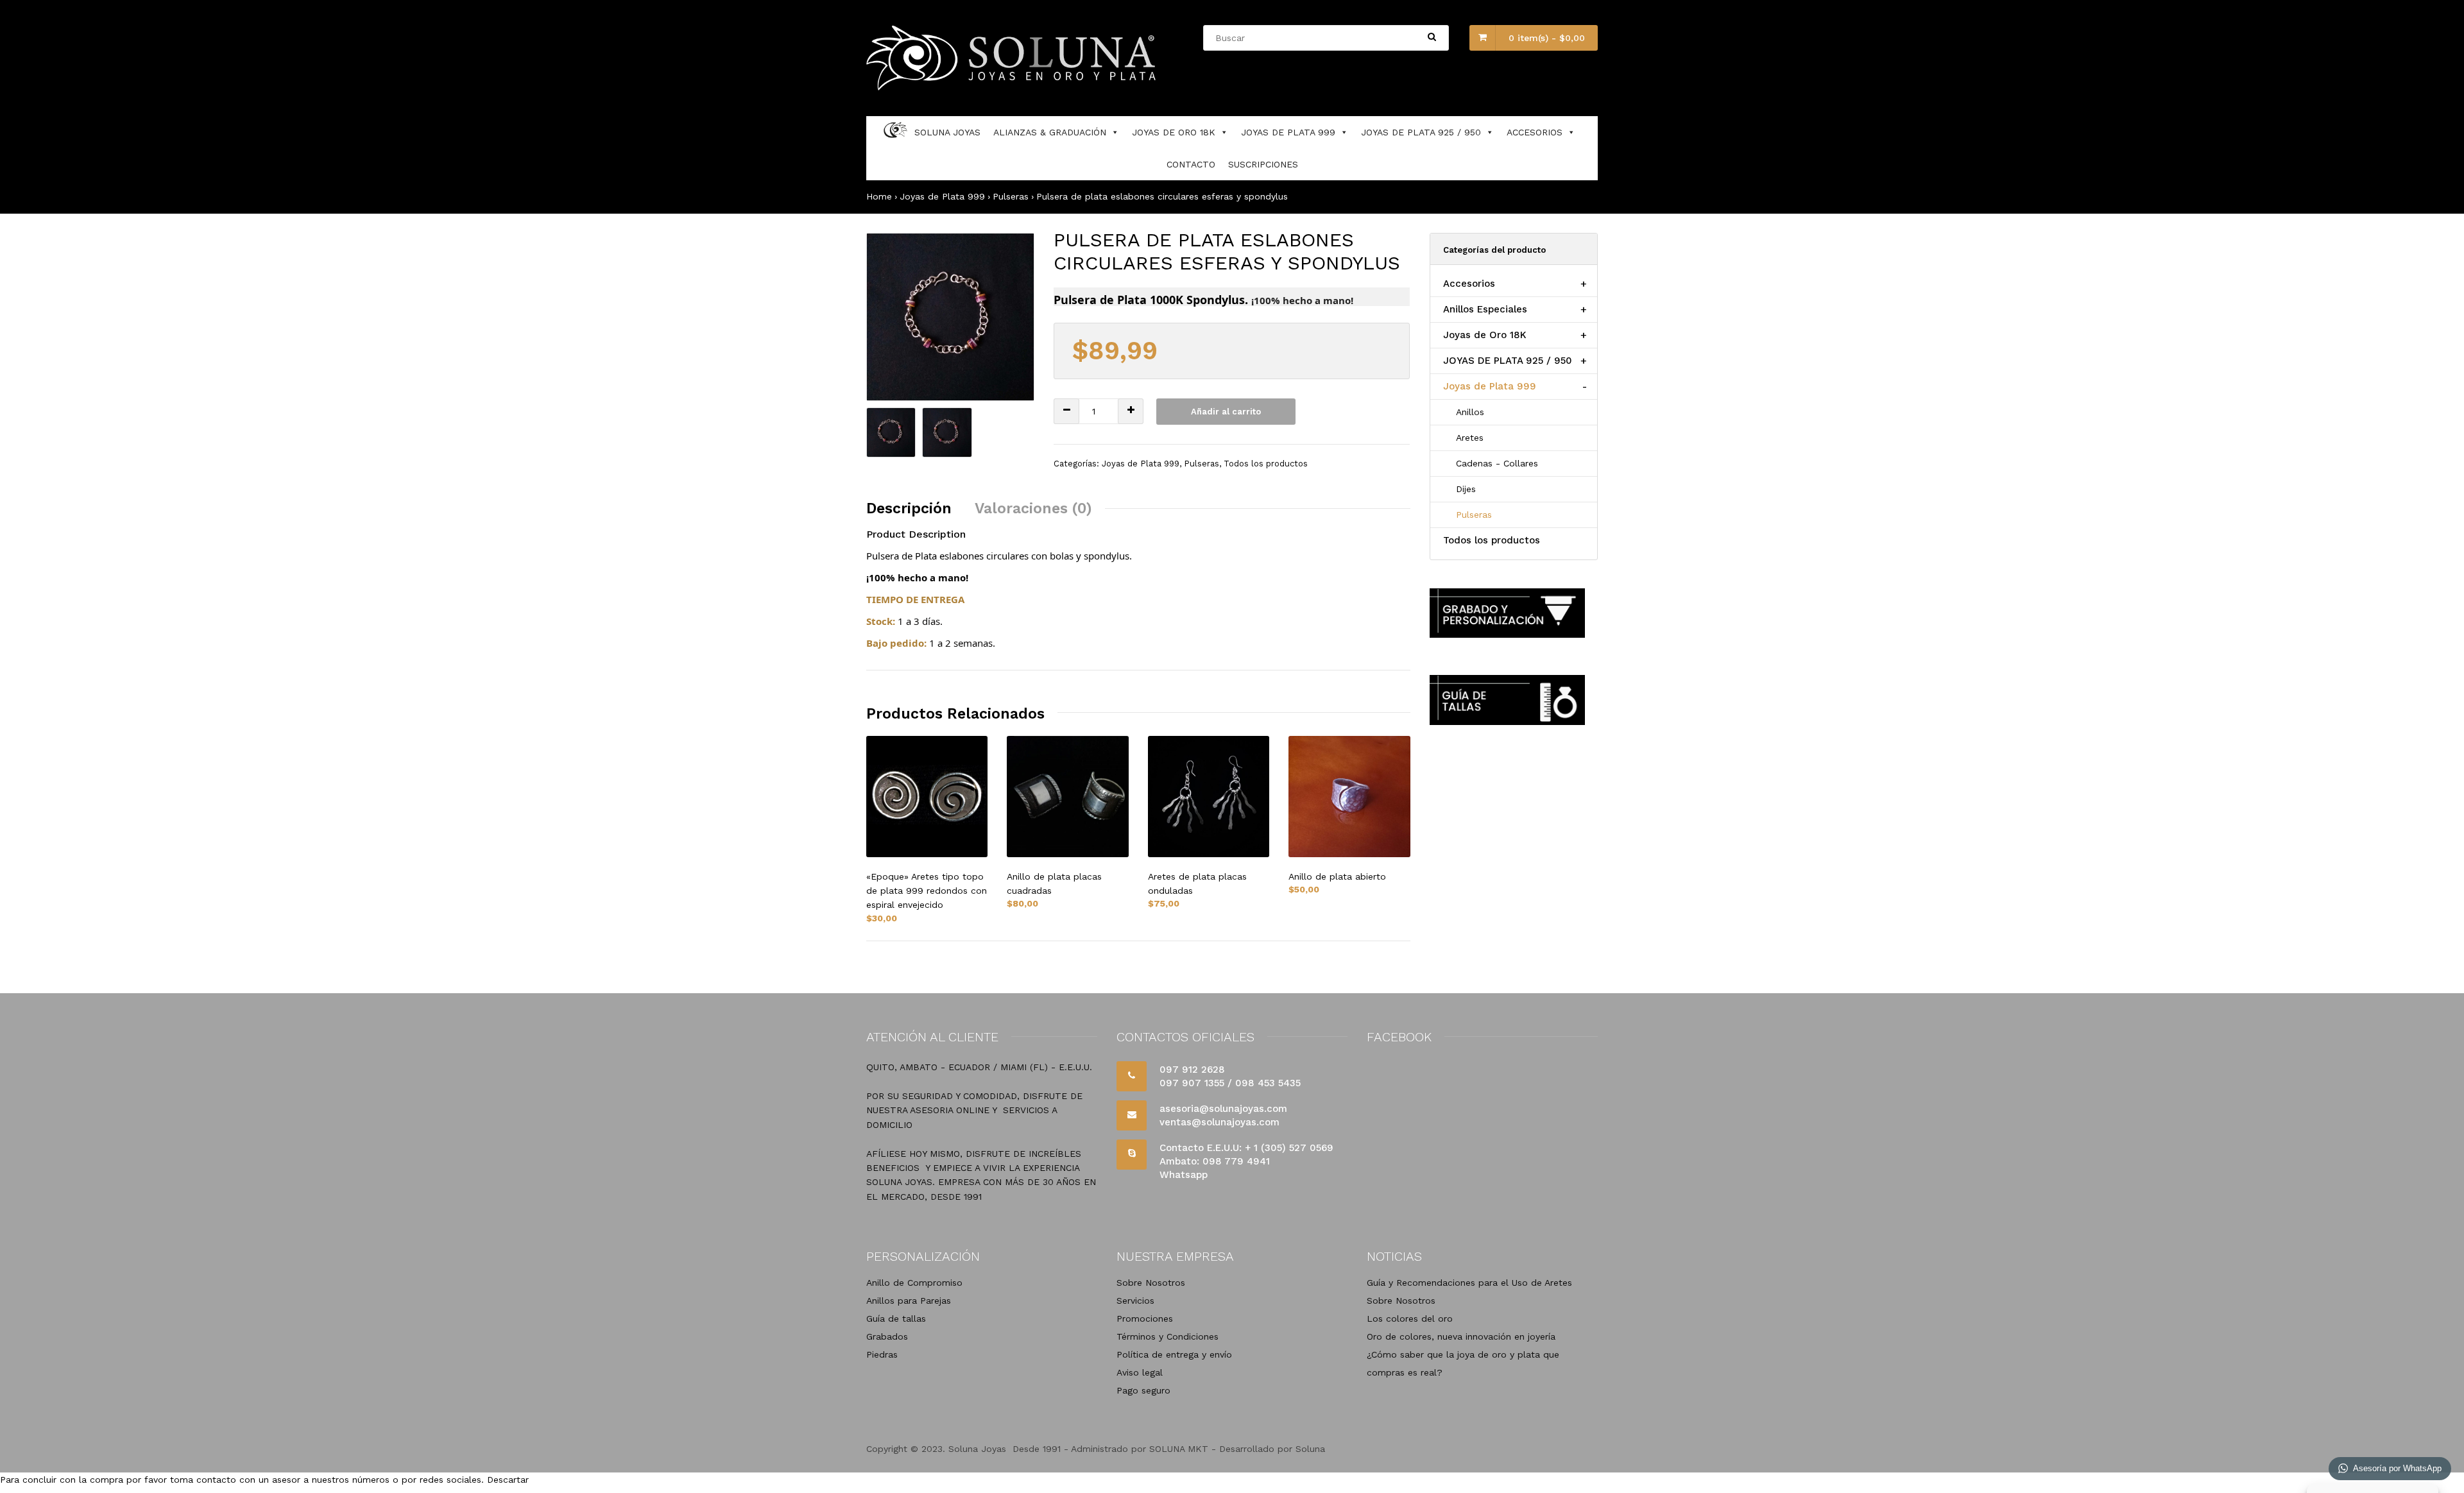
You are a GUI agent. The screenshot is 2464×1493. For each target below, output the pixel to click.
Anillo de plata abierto (1337, 876)
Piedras (882, 1354)
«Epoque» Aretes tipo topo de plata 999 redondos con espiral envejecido (927, 891)
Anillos (1470, 412)
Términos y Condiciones (1168, 1336)
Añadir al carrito (1226, 412)
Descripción (909, 508)
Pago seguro (1143, 1390)
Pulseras (1011, 196)
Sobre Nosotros (1151, 1283)
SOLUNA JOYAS (947, 132)
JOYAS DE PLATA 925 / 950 (1421, 132)
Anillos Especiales (1485, 309)
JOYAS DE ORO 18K (1174, 132)
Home (879, 196)
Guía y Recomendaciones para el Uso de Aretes (1469, 1283)
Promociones (1145, 1318)
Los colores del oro (1410, 1318)
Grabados (887, 1336)
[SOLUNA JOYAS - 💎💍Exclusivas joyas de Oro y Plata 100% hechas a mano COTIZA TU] (1013, 87)
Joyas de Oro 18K (1485, 335)
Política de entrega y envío (1174, 1354)
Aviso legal (1140, 1372)
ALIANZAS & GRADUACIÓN (1050, 132)
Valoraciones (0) (1033, 508)
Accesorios (1469, 284)
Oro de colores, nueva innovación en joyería (1461, 1336)
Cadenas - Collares (1497, 463)
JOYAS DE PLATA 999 (1288, 132)
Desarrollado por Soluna (1272, 1449)
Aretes (1470, 438)
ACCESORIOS (1535, 132)
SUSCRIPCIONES (1263, 164)
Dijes (1466, 489)
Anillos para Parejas (909, 1301)
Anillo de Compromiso (914, 1283)
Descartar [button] (508, 1480)
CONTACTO (1191, 164)
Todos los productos (1266, 464)
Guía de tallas (896, 1318)
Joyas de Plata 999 (942, 196)
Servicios (1135, 1301)
